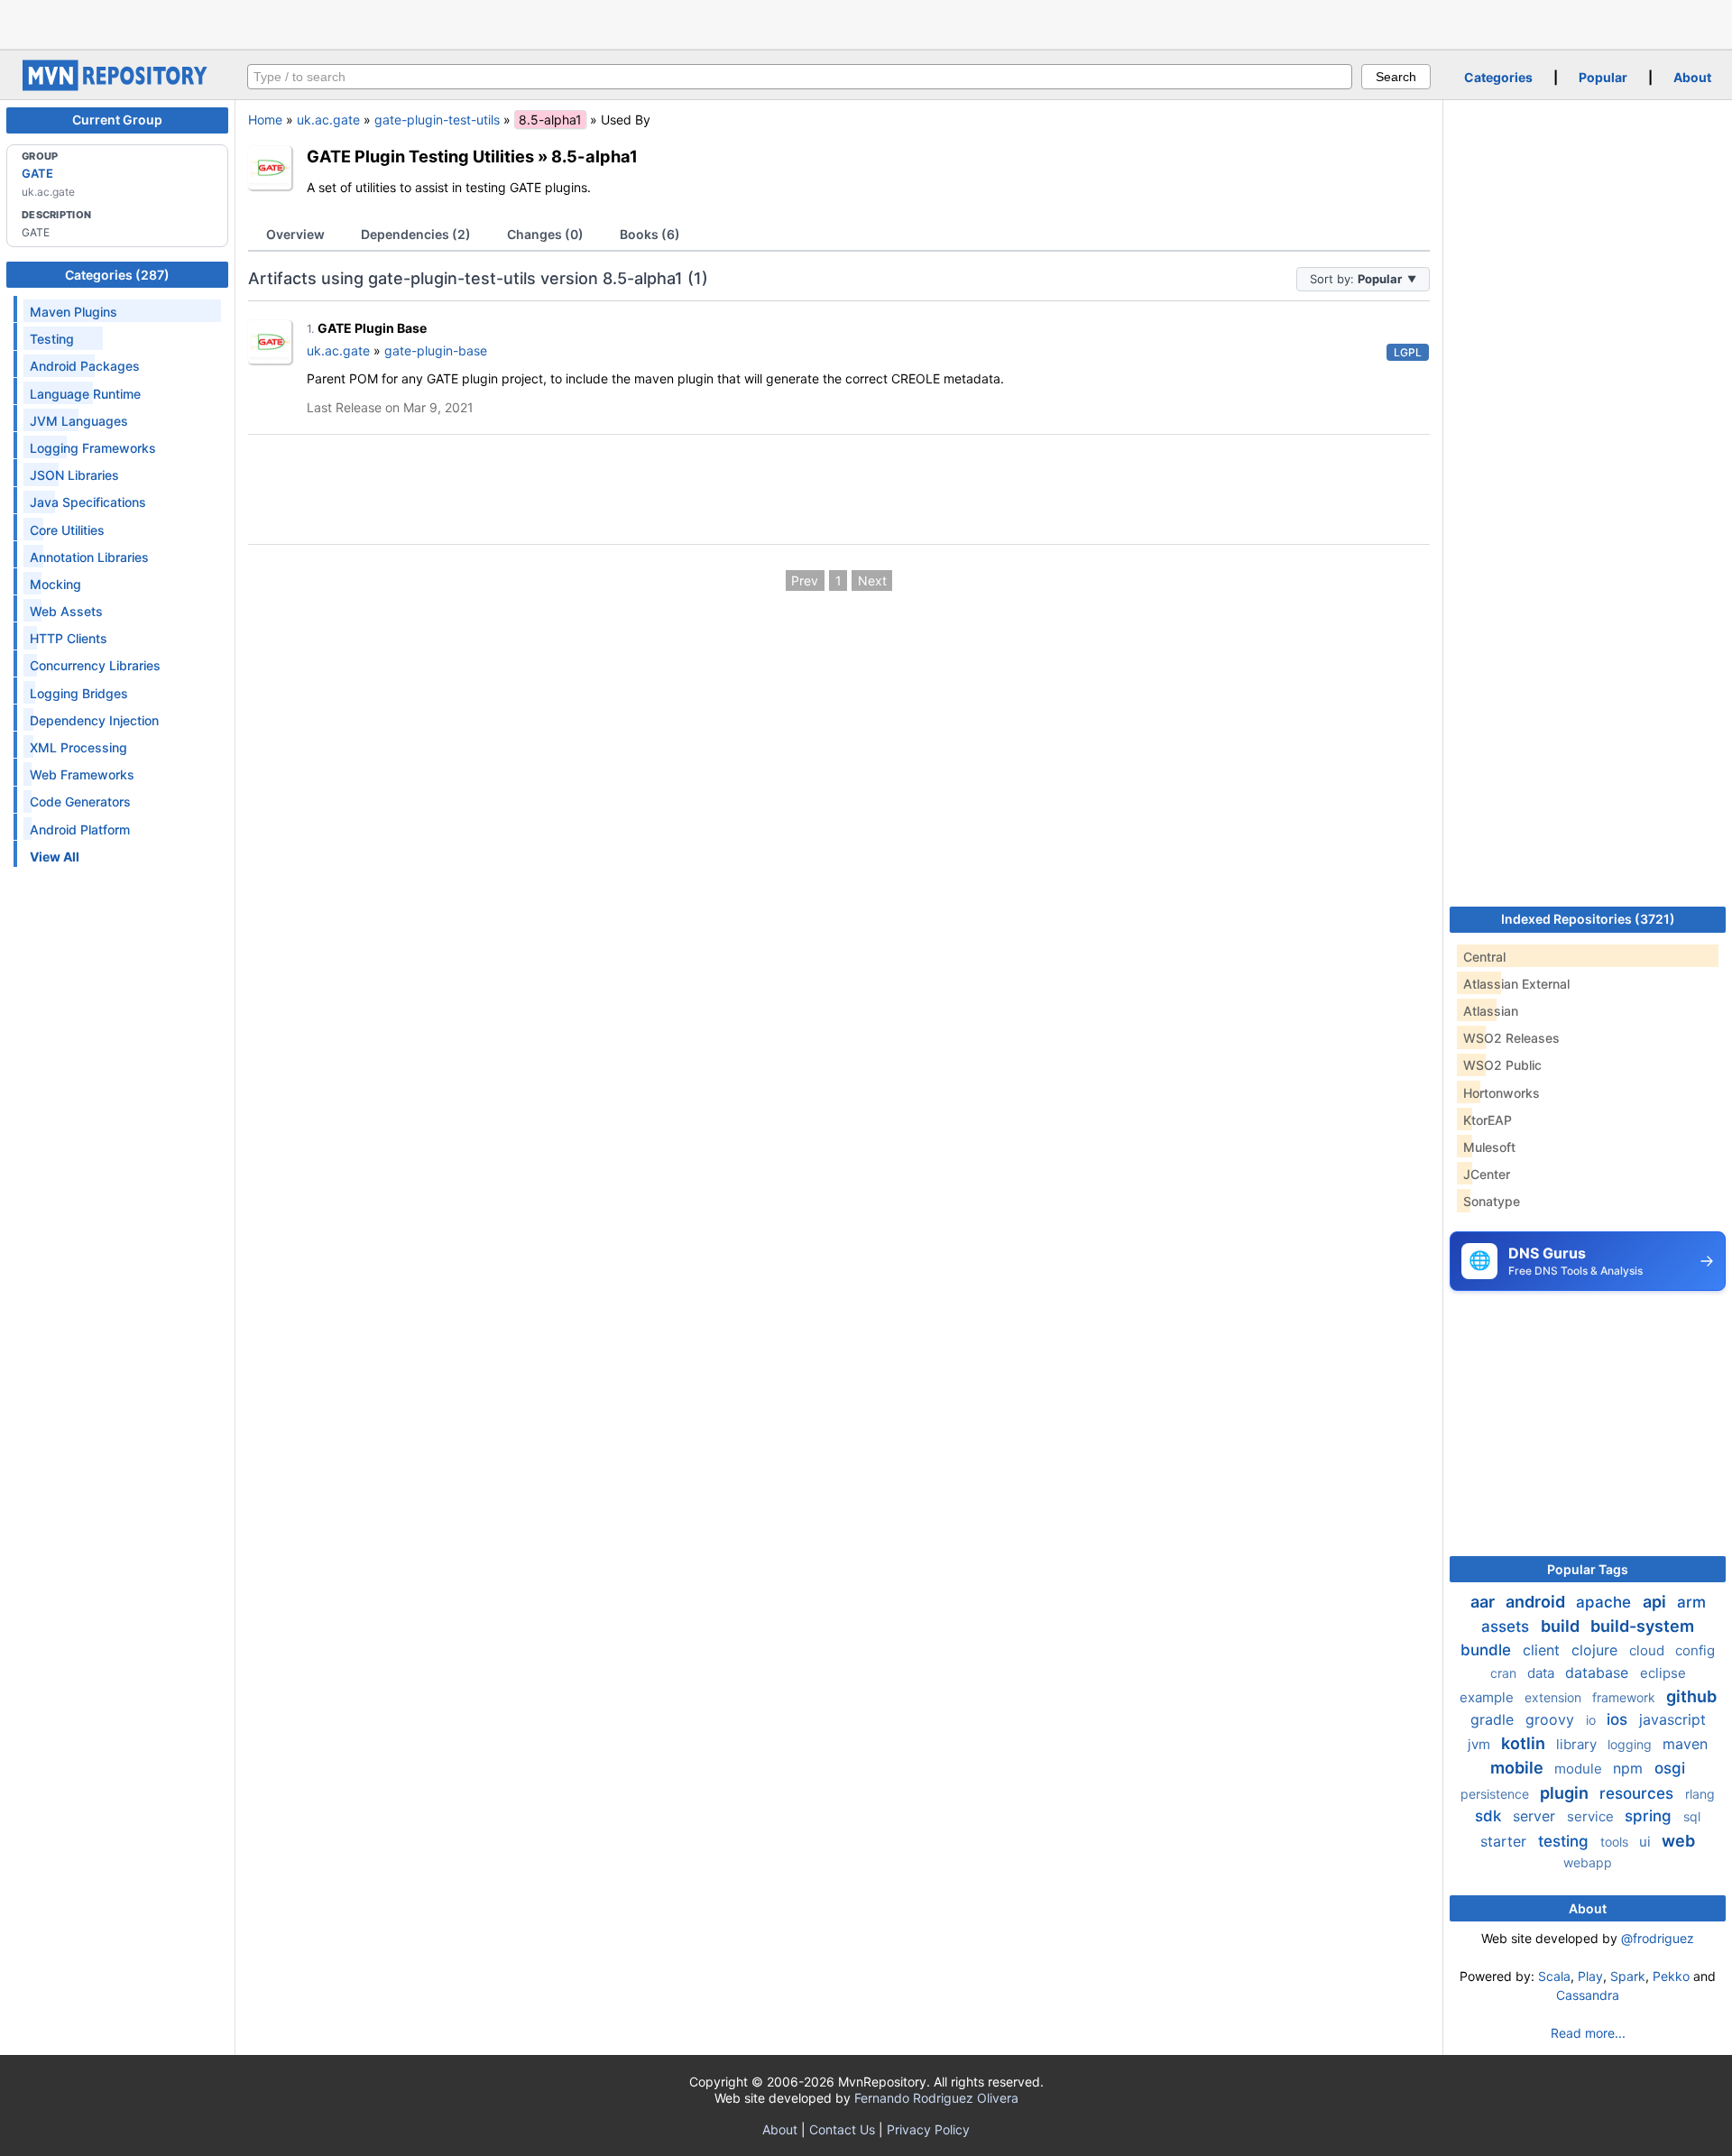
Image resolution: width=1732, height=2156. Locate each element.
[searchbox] (800, 77)
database (1599, 1672)
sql (1692, 1816)
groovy (1552, 1719)
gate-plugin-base (436, 350)
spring (1650, 1816)
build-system (1642, 1626)
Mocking (55, 584)
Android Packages (85, 366)
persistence (1497, 1794)
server (1536, 1816)
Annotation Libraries (89, 557)
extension (1555, 1697)
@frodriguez (1658, 1938)
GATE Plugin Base (372, 328)
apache (1606, 1602)
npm (1630, 1768)
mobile (1519, 1768)
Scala (1554, 1976)
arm (1691, 1602)
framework (1626, 1697)
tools (1616, 1842)
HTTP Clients (69, 638)
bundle (1488, 1650)
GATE (37, 173)
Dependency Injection (94, 720)
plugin (1566, 1793)
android (1537, 1602)
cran (1505, 1673)
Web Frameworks (82, 774)
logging (1631, 1744)
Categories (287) (117, 275)
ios (1619, 1719)
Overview (295, 234)
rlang (1700, 1794)
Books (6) (650, 234)
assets (1507, 1626)
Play (1590, 1976)
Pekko (1671, 1976)
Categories (1498, 77)
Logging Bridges (79, 693)
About (1692, 77)
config (1695, 1650)
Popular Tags (1588, 1569)
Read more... (1588, 2033)
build (1562, 1626)
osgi (1670, 1768)
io (1593, 1720)
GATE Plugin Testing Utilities (420, 156)
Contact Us (842, 2129)
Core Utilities (67, 530)
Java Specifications (88, 502)
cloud (1649, 1650)
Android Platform (80, 829)
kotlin (1525, 1743)
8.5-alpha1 (594, 156)
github (1691, 1696)
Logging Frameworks (93, 448)
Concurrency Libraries (95, 665)
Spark (1628, 1976)
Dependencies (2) (416, 234)
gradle (1494, 1719)
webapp (1588, 1862)
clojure (1597, 1650)
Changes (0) (545, 234)
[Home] (117, 86)
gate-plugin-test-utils (437, 120)
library (1578, 1744)
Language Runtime (85, 394)
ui (1647, 1842)
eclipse (1663, 1673)
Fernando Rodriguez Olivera (936, 2098)
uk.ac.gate (328, 120)
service (1592, 1816)
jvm (1481, 1744)
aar (1484, 1602)
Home (265, 120)
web (1678, 1841)
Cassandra (1588, 1995)
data (1543, 1673)
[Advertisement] (866, 23)
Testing (52, 339)
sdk (1490, 1816)
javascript (1672, 1719)
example (1488, 1697)
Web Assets (66, 611)
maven (1685, 1744)
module (1580, 1769)
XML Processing (78, 747)
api (1656, 1602)
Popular (1603, 77)
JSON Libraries (74, 475)
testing (1566, 1841)
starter (1506, 1841)
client (1543, 1650)
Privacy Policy (928, 2129)
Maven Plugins (74, 312)
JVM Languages (79, 421)
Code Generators (80, 802)
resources (1639, 1793)
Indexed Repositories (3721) (1588, 919)
